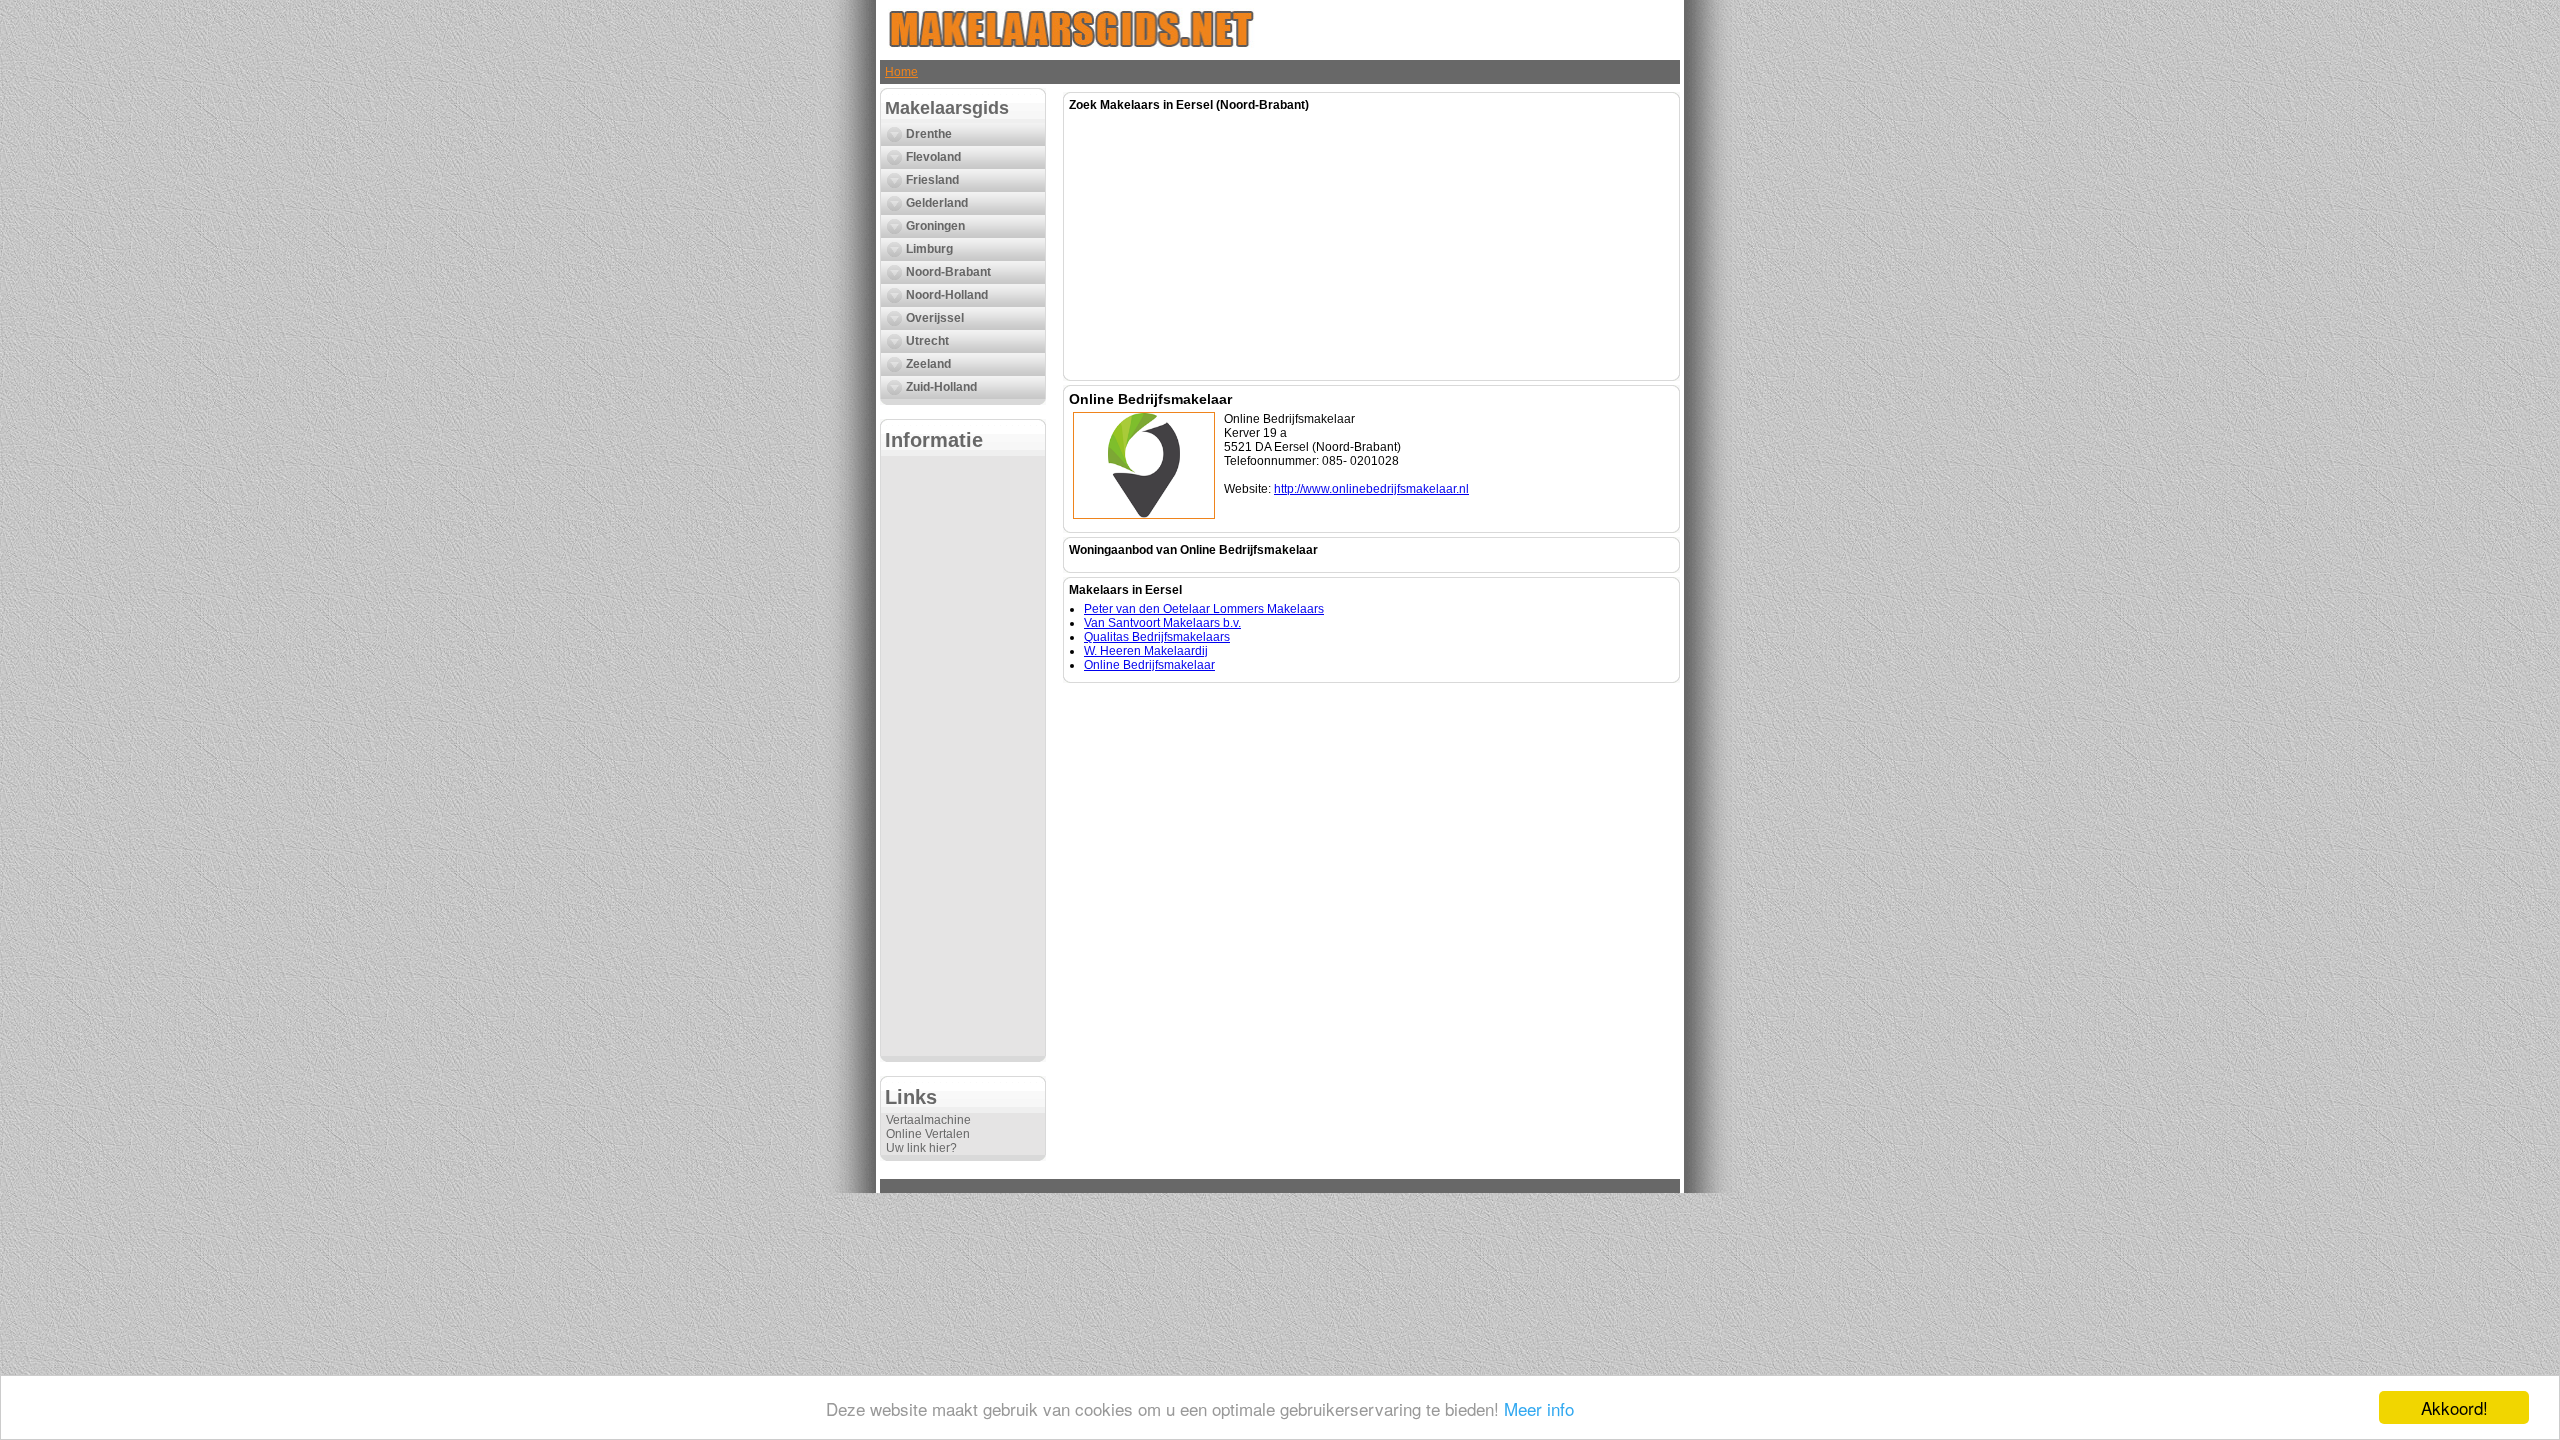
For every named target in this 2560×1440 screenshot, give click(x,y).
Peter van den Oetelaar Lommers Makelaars (1204, 609)
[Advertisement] (963, 756)
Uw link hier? (921, 1148)
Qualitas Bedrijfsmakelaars (1157, 637)
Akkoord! (2454, 1407)
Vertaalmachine (928, 1120)
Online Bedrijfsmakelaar (1149, 665)
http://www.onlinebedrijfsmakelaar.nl (1371, 489)
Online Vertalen (928, 1134)
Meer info (1539, 1408)
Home (901, 72)
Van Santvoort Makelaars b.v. (1162, 623)
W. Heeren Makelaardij (1146, 651)
